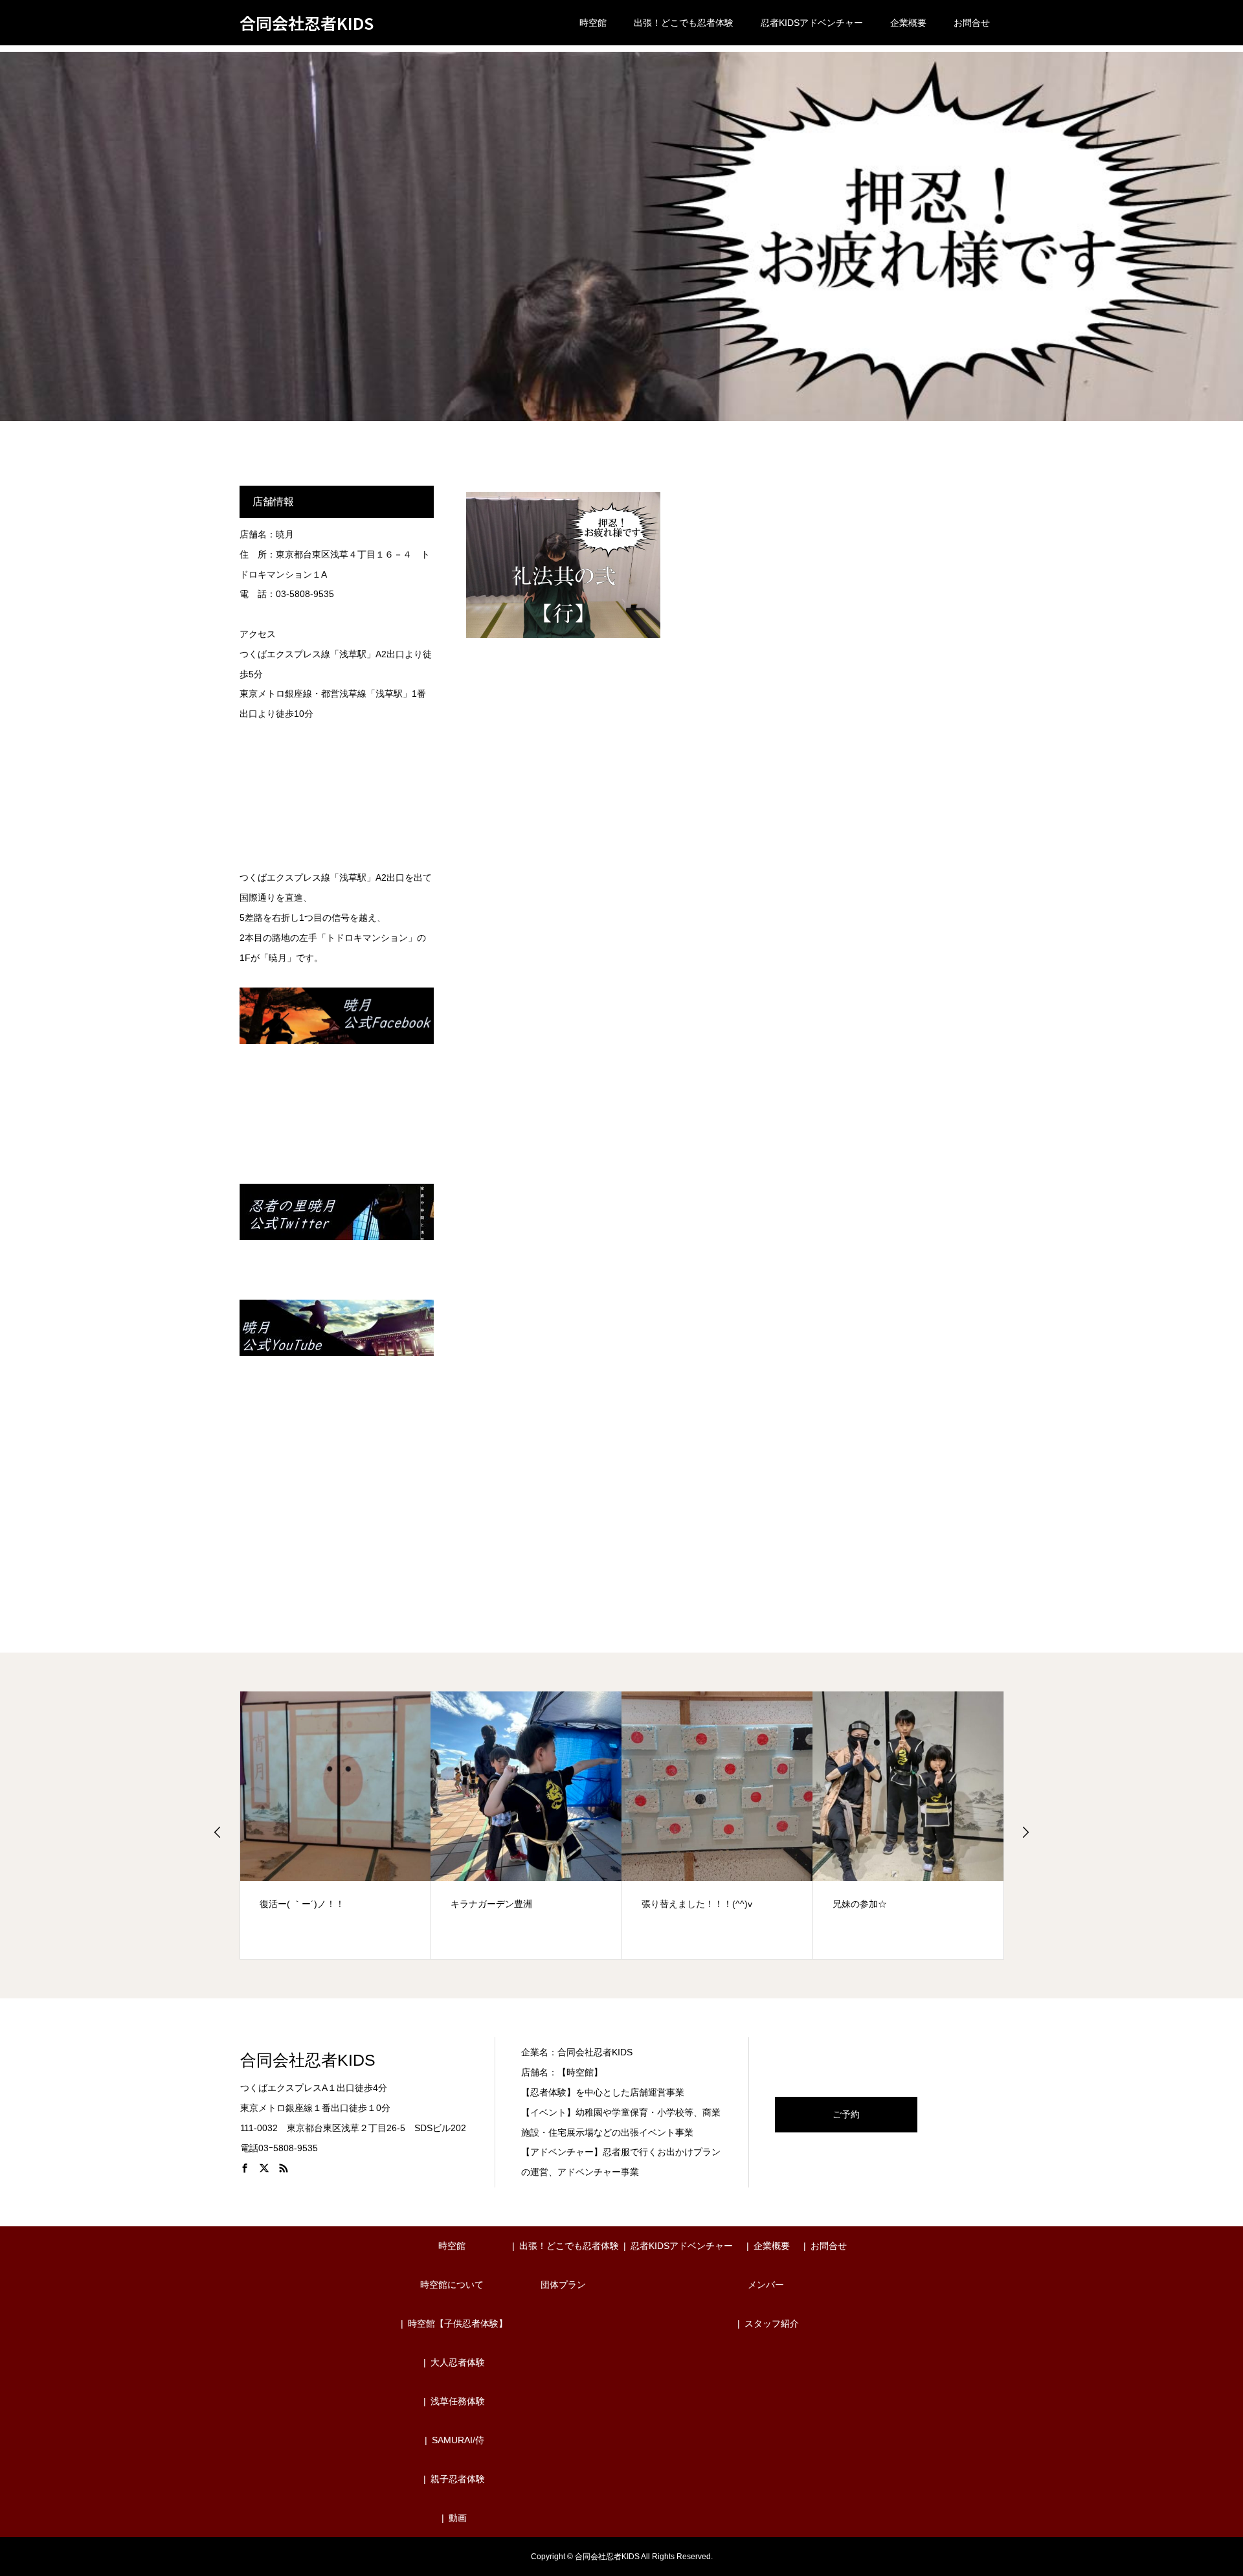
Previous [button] (218, 1832)
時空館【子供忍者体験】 (458, 2323)
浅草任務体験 (458, 2401)
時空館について (452, 2285)
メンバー (766, 2285)
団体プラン (563, 2285)
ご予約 (846, 2114)
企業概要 (908, 23)
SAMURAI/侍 (458, 2440)
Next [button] (1025, 1832)
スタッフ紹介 (772, 2323)
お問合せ (972, 23)
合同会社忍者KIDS (307, 23)
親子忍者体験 (458, 2479)
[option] (336, 1825)
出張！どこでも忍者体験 (684, 23)
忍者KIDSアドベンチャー (812, 23)
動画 (458, 2518)
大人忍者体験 (458, 2362)
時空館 (593, 23)
